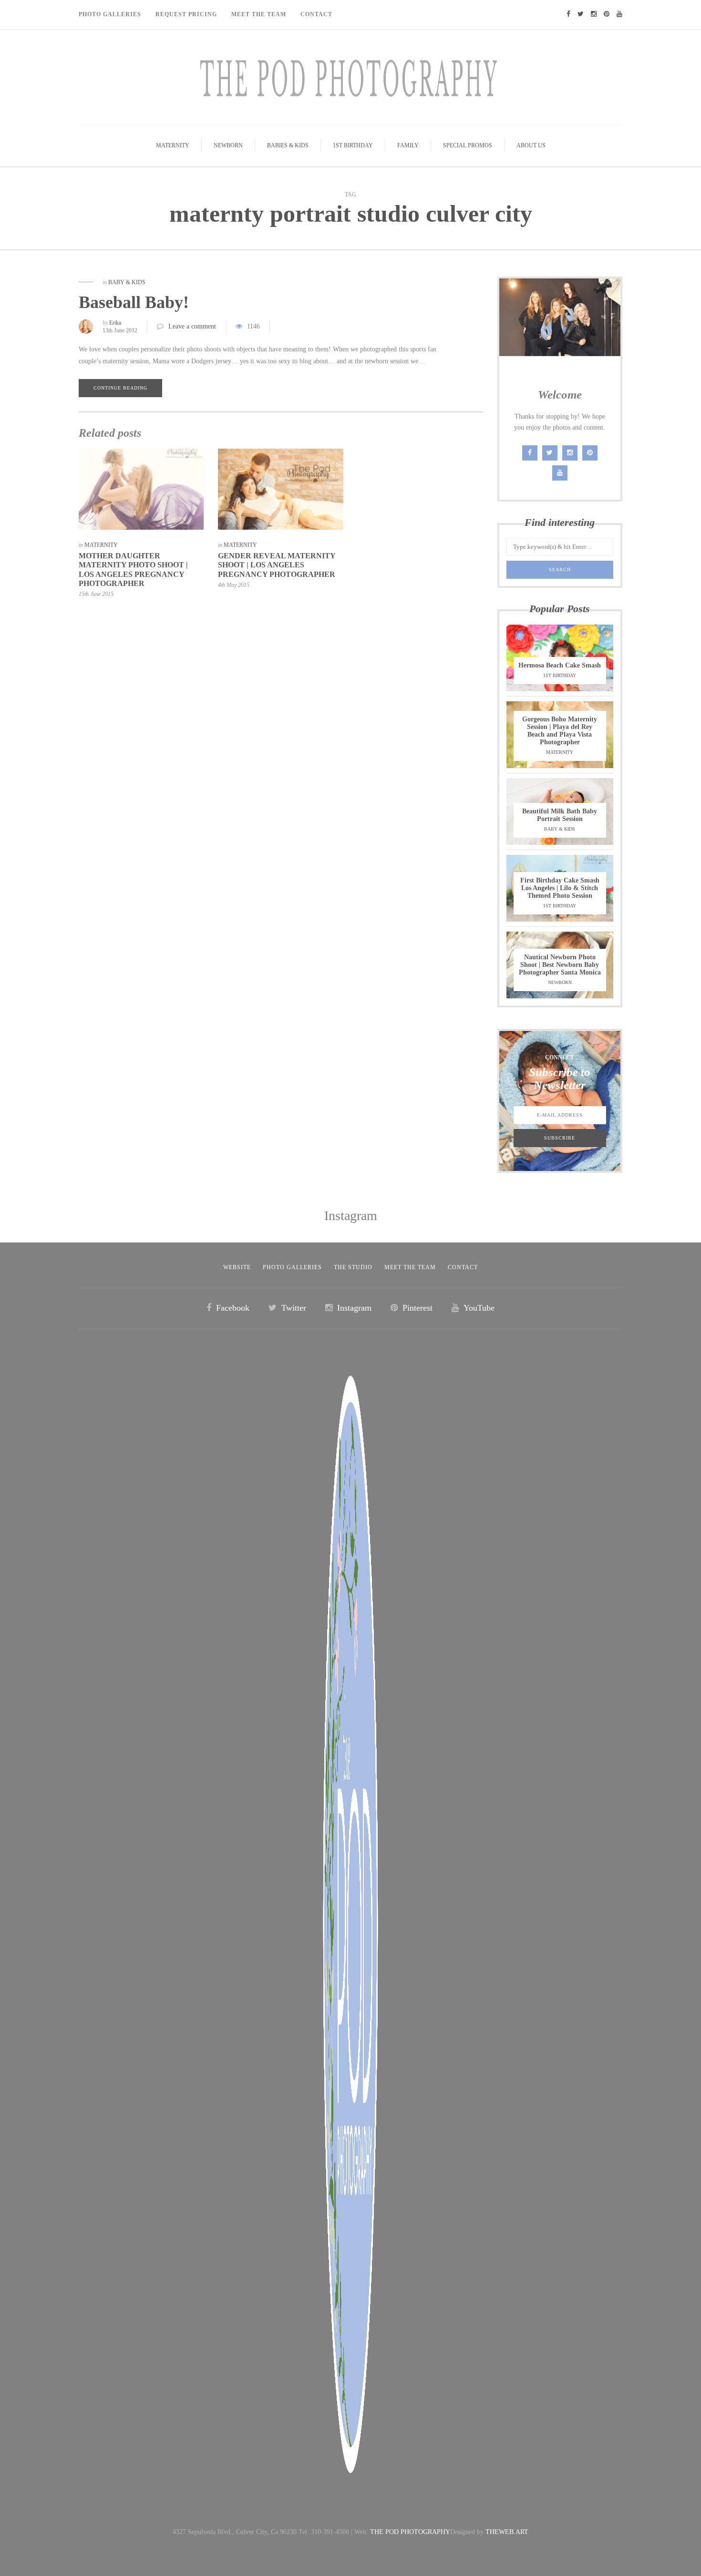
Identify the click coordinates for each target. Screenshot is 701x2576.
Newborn (228, 145)
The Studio (353, 1267)
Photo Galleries (110, 14)
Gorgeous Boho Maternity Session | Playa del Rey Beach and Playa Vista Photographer (560, 731)
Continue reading (120, 388)
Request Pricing (186, 14)
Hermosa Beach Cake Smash (560, 665)
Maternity (173, 145)
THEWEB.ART (507, 2532)
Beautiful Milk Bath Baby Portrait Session (560, 815)
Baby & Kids (127, 282)
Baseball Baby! (134, 302)
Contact (316, 14)
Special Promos (468, 145)
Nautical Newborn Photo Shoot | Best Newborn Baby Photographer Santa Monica (560, 965)
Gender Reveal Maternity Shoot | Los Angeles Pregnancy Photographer (277, 565)
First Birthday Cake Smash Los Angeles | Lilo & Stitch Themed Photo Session (560, 888)
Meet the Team (410, 1267)
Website (237, 1267)
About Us (531, 145)
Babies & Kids (288, 145)
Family (408, 145)
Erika (115, 323)
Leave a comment (192, 326)
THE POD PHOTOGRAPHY (410, 2532)
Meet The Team (259, 14)
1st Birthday (353, 145)
